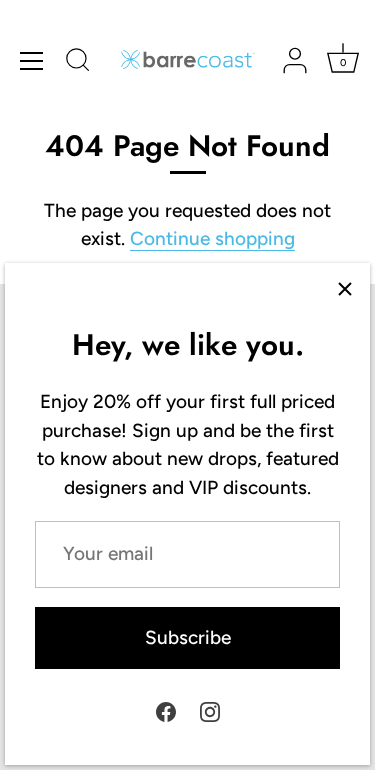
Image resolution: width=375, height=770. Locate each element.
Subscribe (188, 637)
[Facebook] (166, 710)
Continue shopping (212, 238)
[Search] (78, 63)
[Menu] (32, 61)
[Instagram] (210, 710)
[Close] (345, 288)
